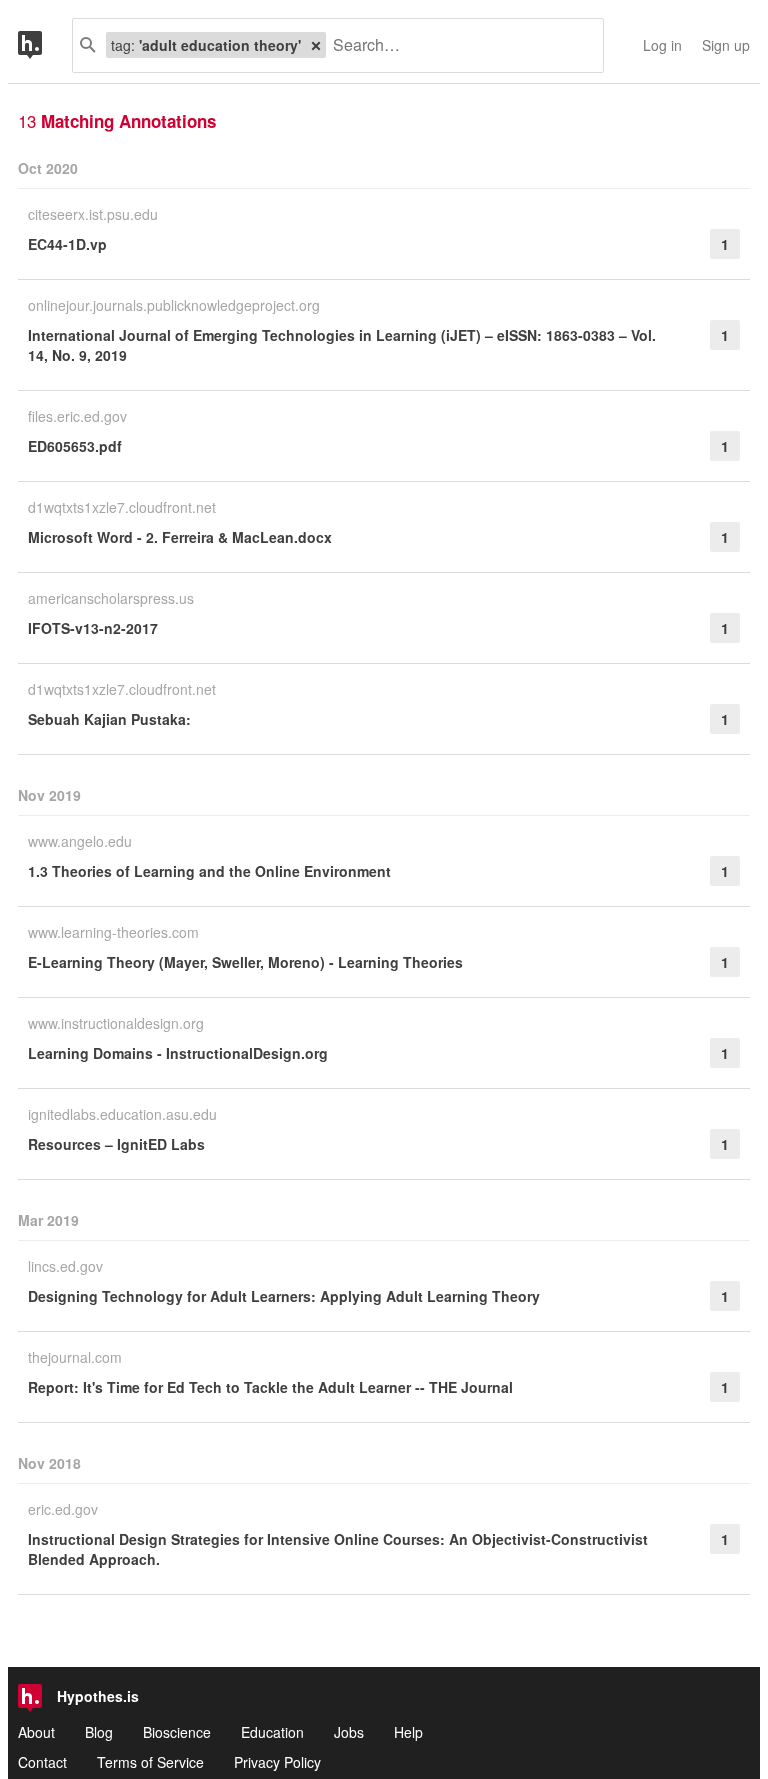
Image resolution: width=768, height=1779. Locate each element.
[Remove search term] (316, 45)
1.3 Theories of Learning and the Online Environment (209, 871)
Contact (42, 1762)
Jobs (349, 1732)
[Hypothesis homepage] (45, 45)
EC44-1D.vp (67, 244)
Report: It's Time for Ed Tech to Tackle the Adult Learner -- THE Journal (270, 1387)
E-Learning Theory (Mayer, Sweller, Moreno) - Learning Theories (245, 962)
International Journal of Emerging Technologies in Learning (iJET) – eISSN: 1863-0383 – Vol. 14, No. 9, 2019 (342, 345)
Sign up (726, 45)
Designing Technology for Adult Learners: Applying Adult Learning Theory (284, 1296)
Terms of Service (150, 1762)
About (36, 1732)
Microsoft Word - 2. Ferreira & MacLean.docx (180, 537)
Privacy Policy (277, 1762)
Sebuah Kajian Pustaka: (109, 719)
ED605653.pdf (75, 446)
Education (272, 1732)
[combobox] (457, 45)
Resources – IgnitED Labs (116, 1144)
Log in (662, 45)
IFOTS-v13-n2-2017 (93, 628)
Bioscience (177, 1732)
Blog (99, 1732)
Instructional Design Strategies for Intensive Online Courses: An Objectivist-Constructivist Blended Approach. (338, 1549)
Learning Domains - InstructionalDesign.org (178, 1053)
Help (408, 1732)
